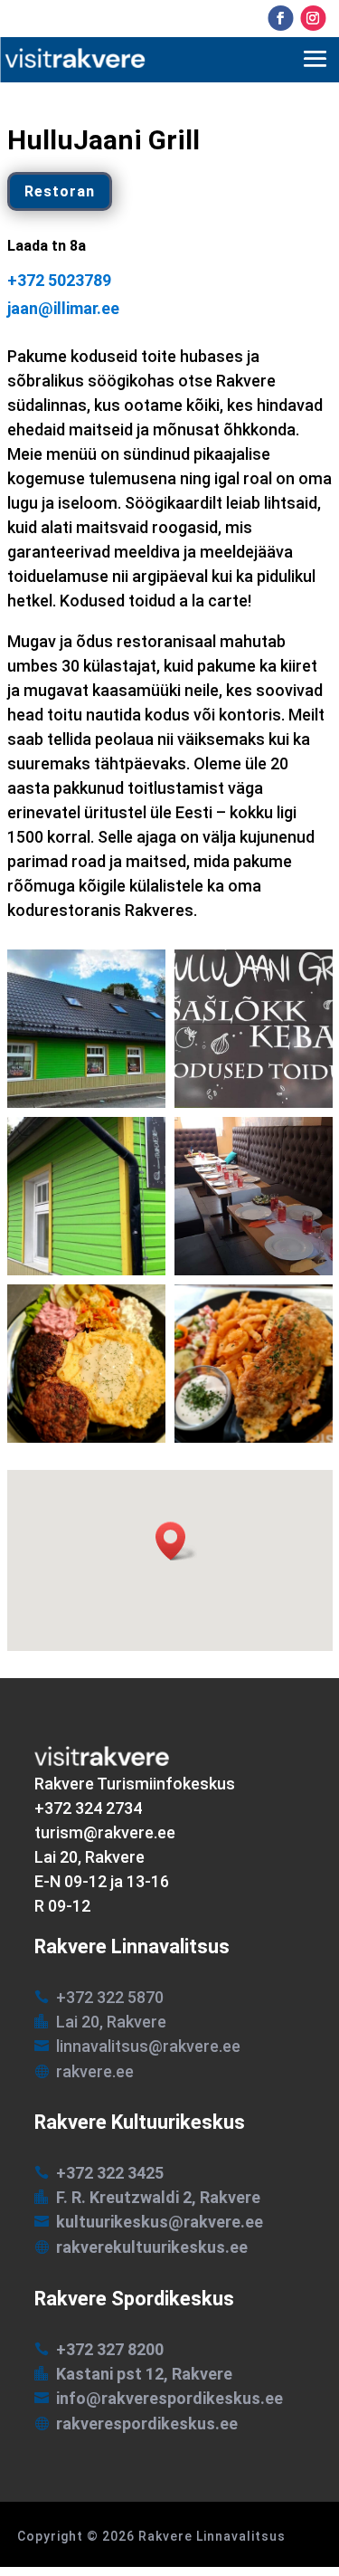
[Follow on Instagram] (313, 18)
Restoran (60, 191)
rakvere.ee (95, 2071)
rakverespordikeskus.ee (147, 2423)
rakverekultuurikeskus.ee (152, 2247)
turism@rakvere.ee (105, 1832)
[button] (176, 1541)
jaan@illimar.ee (63, 309)
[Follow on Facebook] (280, 18)
